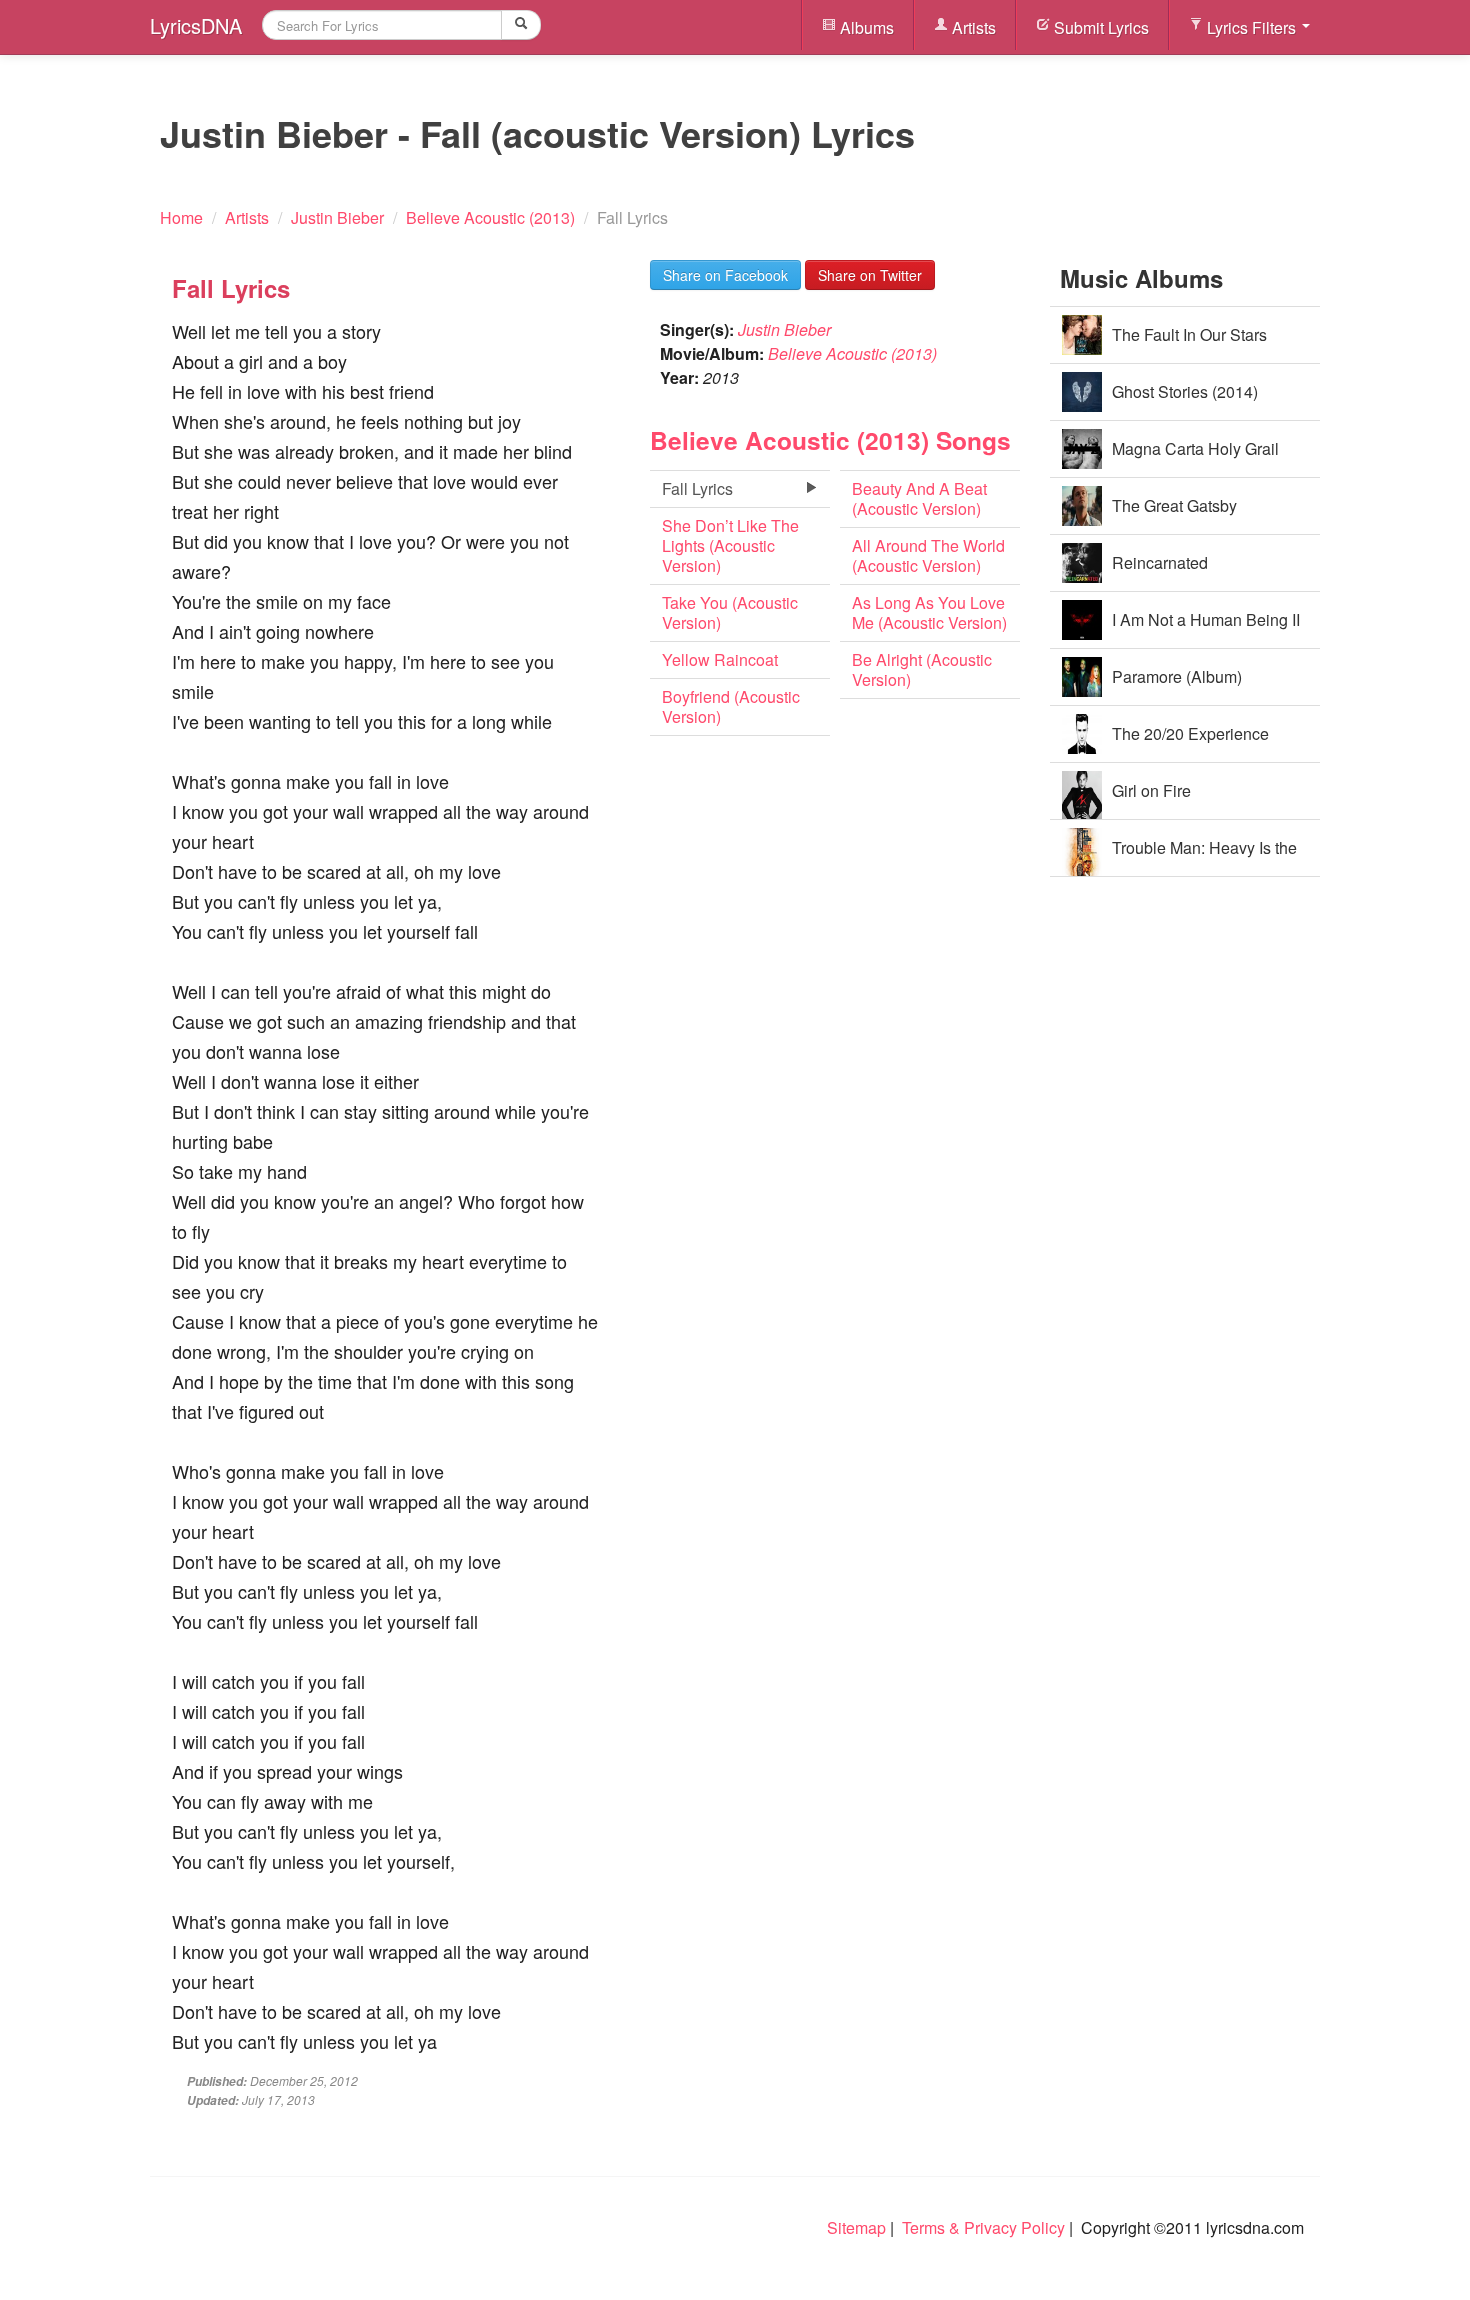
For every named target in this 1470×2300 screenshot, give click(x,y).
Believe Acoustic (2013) (852, 353)
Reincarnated (1160, 562)
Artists (972, 27)
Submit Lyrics (1099, 27)
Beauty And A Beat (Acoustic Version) (919, 498)
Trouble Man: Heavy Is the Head (1204, 856)
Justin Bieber (784, 329)
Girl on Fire (1151, 790)
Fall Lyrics (697, 488)
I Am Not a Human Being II (1206, 619)
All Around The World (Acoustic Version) (928, 555)
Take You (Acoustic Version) (730, 612)
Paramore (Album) (1177, 676)
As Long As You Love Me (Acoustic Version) (929, 612)
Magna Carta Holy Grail (1195, 448)
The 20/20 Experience (1190, 733)
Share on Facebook (725, 275)
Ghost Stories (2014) (1185, 391)
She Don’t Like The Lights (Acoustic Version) (730, 545)
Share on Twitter (870, 275)
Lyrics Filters (1251, 27)
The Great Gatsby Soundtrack (1174, 514)
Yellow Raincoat (720, 659)
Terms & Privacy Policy (983, 2227)
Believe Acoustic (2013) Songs (830, 440)
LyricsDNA (196, 25)
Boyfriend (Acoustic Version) (731, 706)
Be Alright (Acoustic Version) (922, 669)
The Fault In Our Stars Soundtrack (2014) (1189, 343)
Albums (865, 27)
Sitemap (856, 2227)
